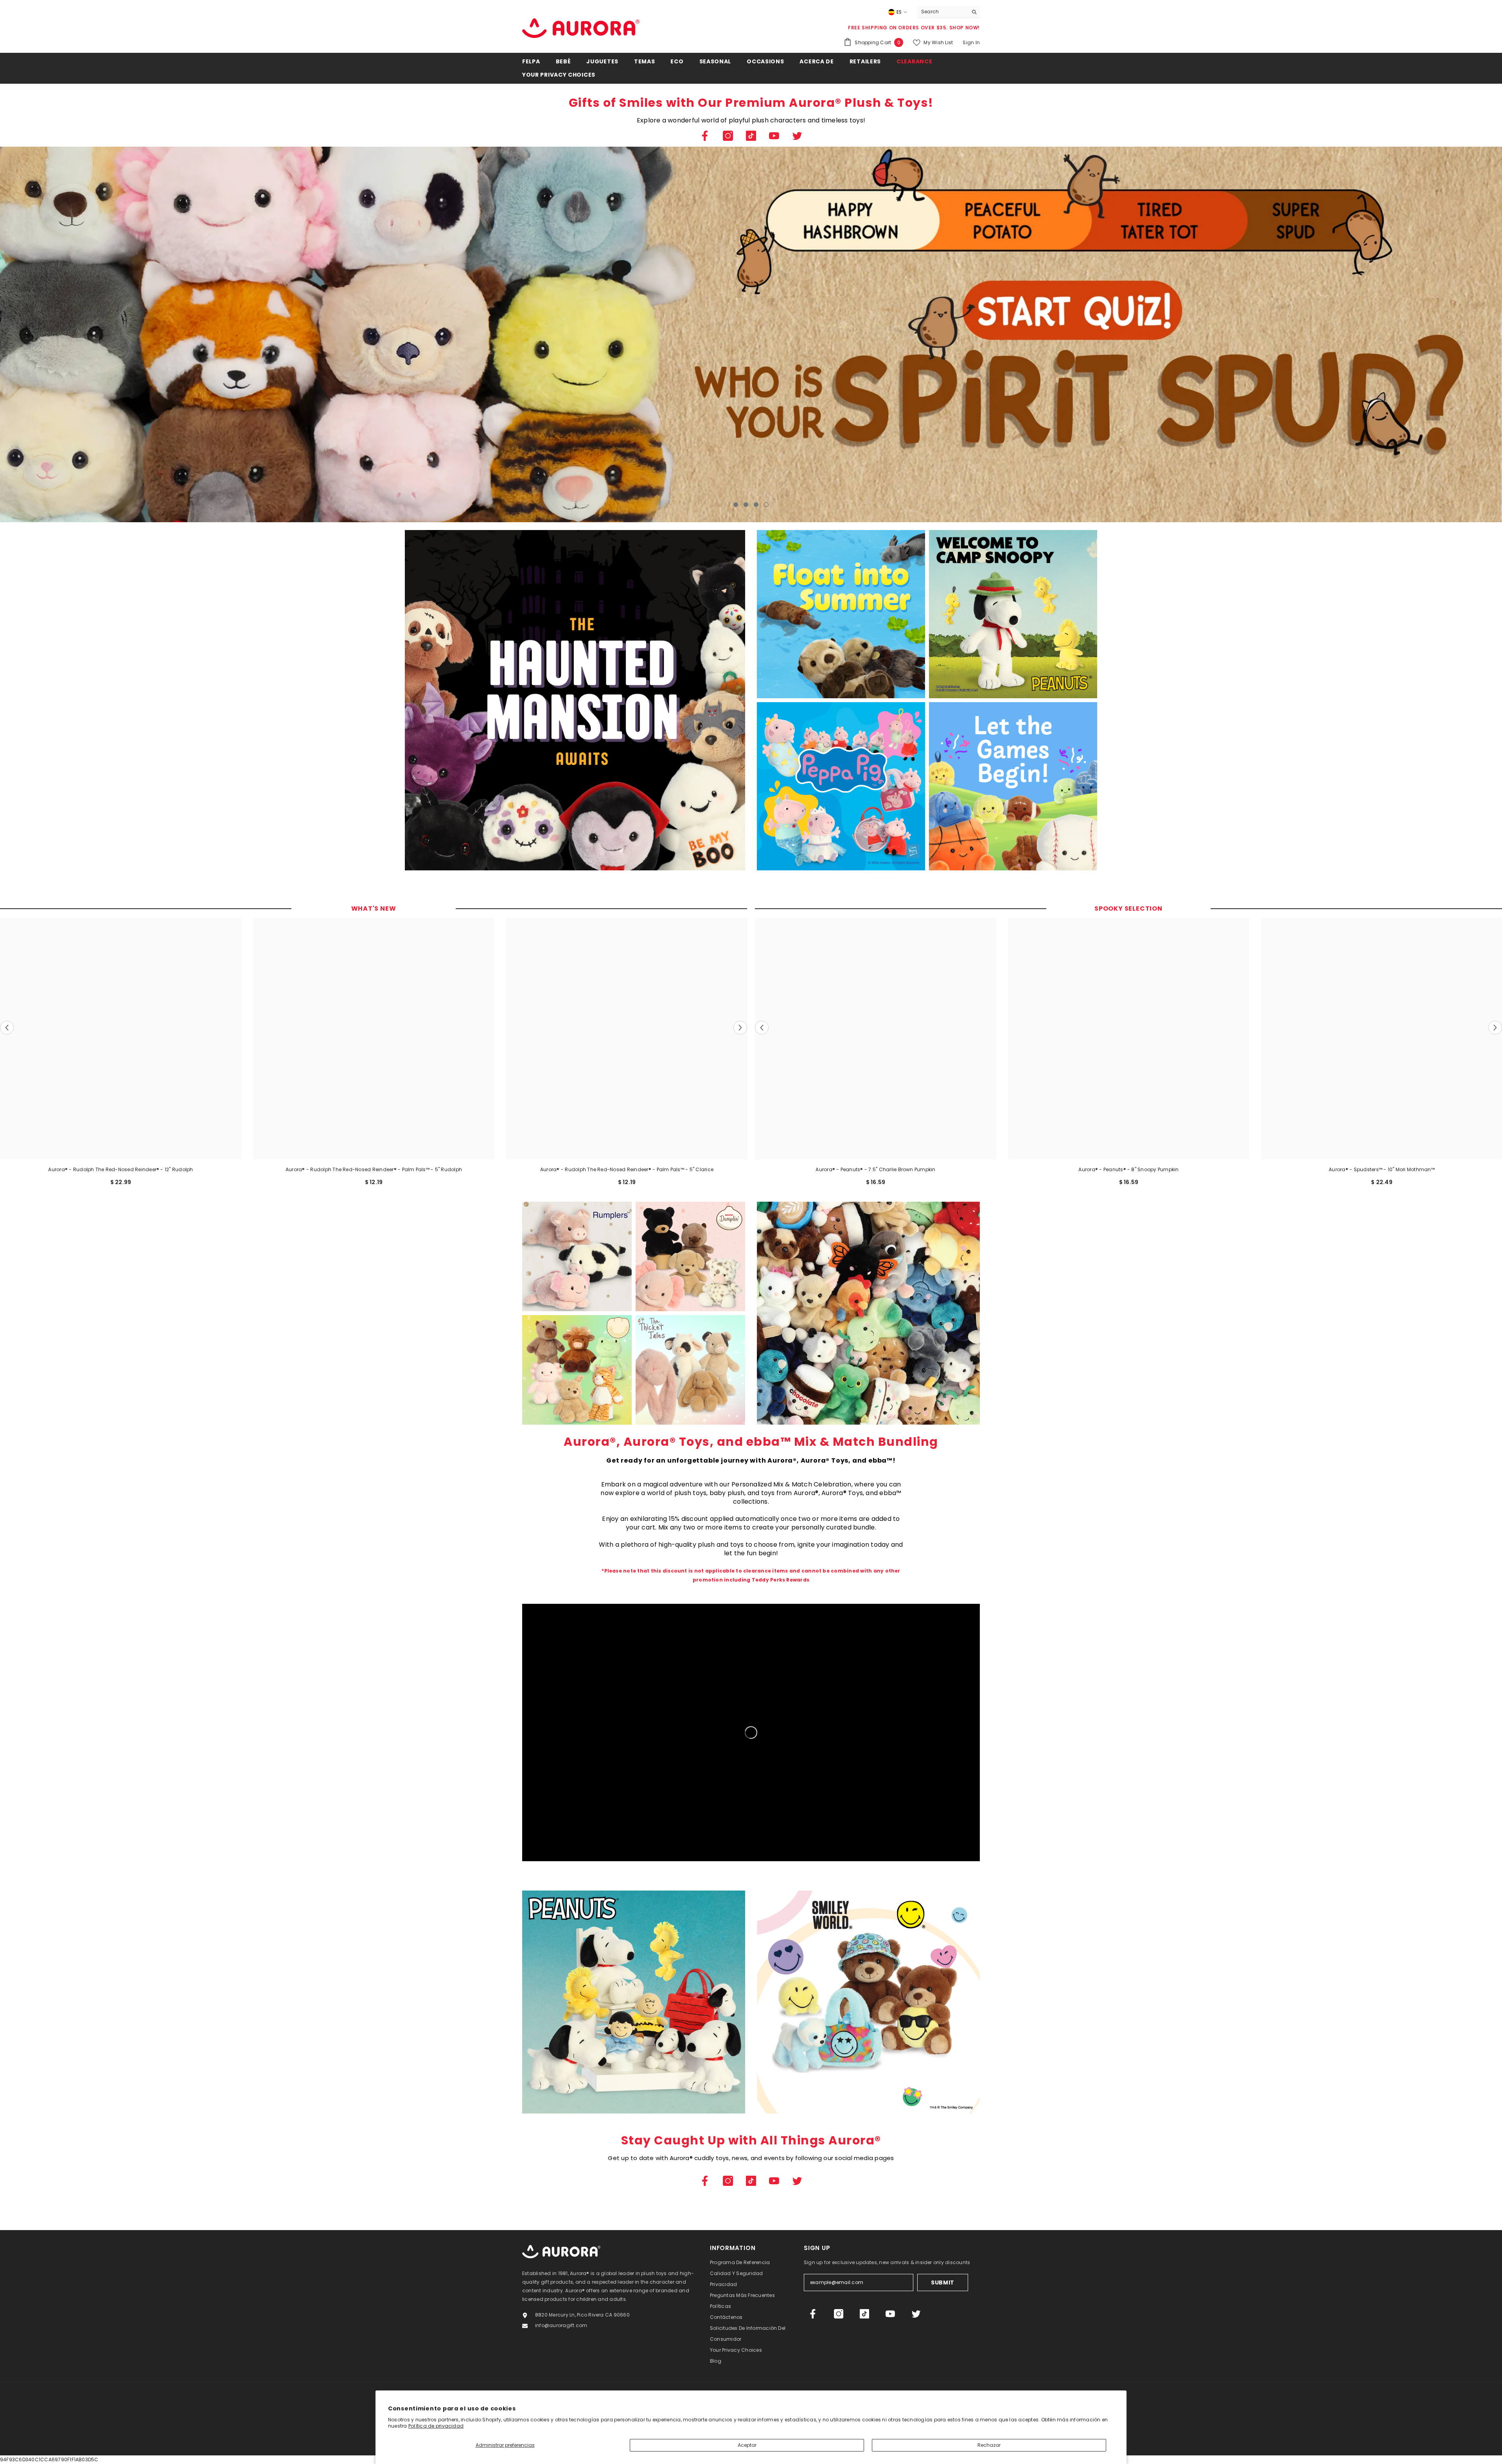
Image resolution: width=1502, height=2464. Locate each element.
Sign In (971, 42)
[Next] (1345, 335)
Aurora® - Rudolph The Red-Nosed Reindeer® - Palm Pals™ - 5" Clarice (627, 1169)
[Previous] (157, 335)
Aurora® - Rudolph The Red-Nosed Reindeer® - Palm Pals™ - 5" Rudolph (374, 1169)
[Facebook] (705, 136)
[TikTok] (751, 136)
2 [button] (746, 505)
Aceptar (747, 2445)
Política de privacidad (436, 2426)
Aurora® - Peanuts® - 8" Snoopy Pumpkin (1128, 1169)
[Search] (949, 12)
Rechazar (989, 2445)
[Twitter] (797, 136)
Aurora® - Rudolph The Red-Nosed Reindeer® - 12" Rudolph (120, 1169)
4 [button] (766, 505)
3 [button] (756, 505)
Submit (943, 2282)
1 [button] (736, 505)
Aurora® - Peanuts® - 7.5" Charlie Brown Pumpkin (875, 1169)
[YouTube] (774, 136)
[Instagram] (728, 136)
